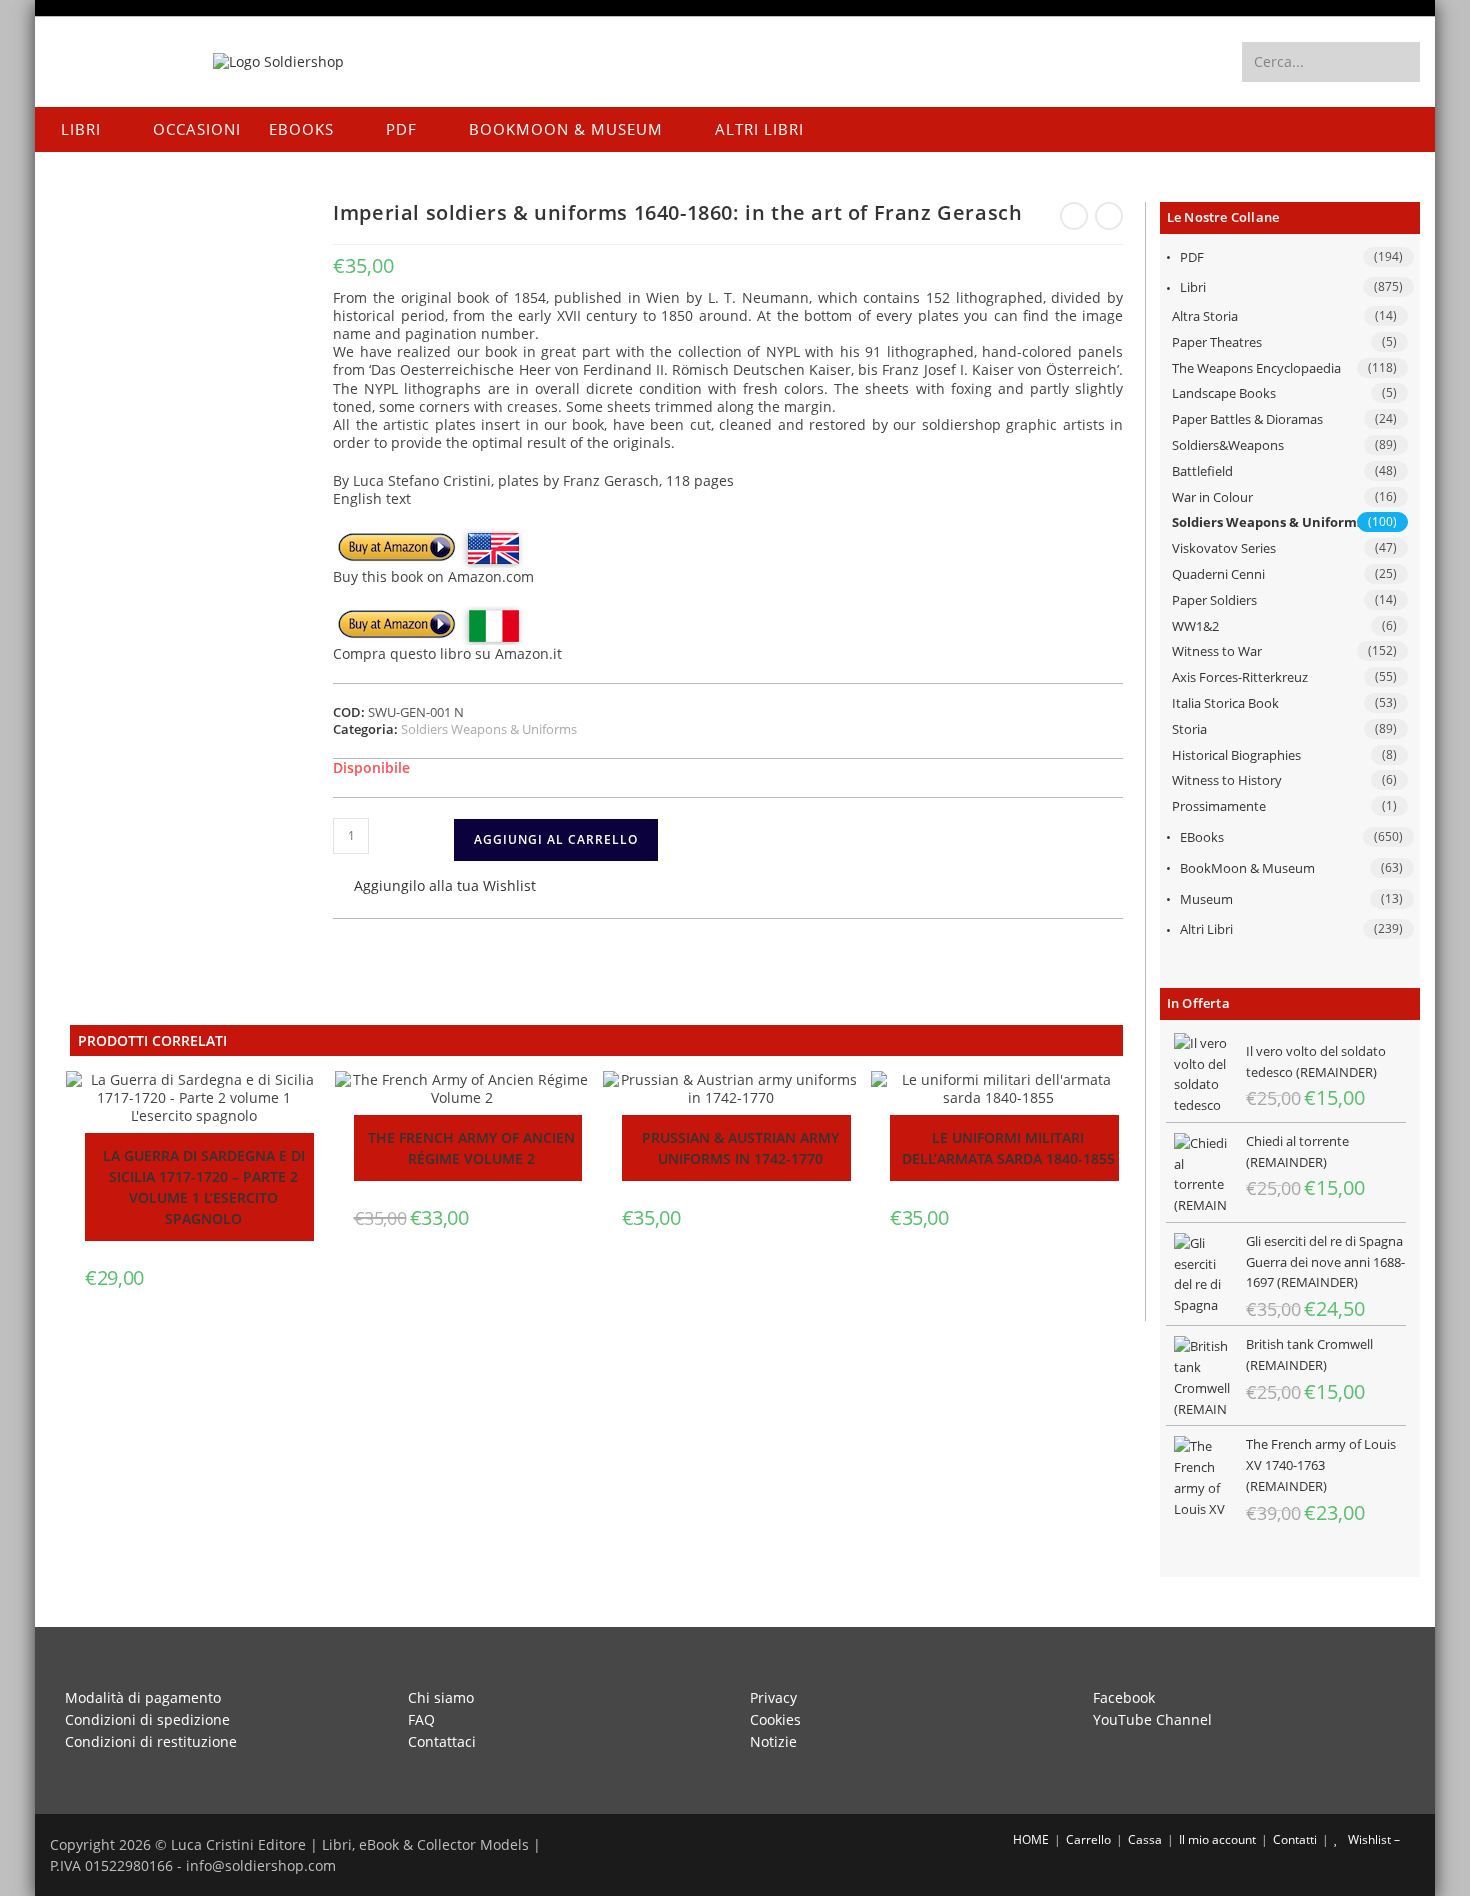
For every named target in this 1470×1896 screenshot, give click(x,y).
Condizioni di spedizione (147, 1719)
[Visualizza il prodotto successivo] (1109, 216)
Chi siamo (441, 1697)
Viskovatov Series (1224, 548)
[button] (434, 887)
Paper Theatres (1217, 342)
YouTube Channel (1152, 1719)
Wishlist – (1372, 1839)
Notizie (773, 1741)
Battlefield (1202, 471)
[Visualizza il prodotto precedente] (1074, 216)
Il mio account (1217, 1839)
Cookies (775, 1719)
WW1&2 (1195, 626)
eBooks (1202, 837)
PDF (1192, 257)
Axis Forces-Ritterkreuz (1240, 677)
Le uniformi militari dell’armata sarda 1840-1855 (1008, 1148)
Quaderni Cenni (1218, 574)
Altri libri (1206, 929)
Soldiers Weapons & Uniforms (1267, 522)
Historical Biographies (1236, 755)
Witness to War (1217, 651)
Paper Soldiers (1214, 600)
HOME (1029, 1839)
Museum (1206, 899)
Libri (1193, 287)
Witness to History (1227, 780)
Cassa (1145, 1839)
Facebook (1124, 1697)
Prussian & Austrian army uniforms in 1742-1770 (740, 1148)
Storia (1189, 729)
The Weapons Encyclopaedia (1256, 368)
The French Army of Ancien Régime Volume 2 (471, 1148)
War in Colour (1212, 497)
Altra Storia (1205, 316)
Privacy (773, 1697)
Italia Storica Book (1225, 703)
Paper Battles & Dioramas (1247, 419)
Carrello (1088, 1839)
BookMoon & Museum (1247, 868)
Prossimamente (1219, 806)
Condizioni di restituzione (151, 1741)
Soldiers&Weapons (1228, 445)
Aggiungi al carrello (556, 839)
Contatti (1295, 1839)
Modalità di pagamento (143, 1697)
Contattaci (442, 1741)
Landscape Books (1224, 393)
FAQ (421, 1719)
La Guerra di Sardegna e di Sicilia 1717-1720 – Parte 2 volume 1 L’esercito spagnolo (204, 1187)
